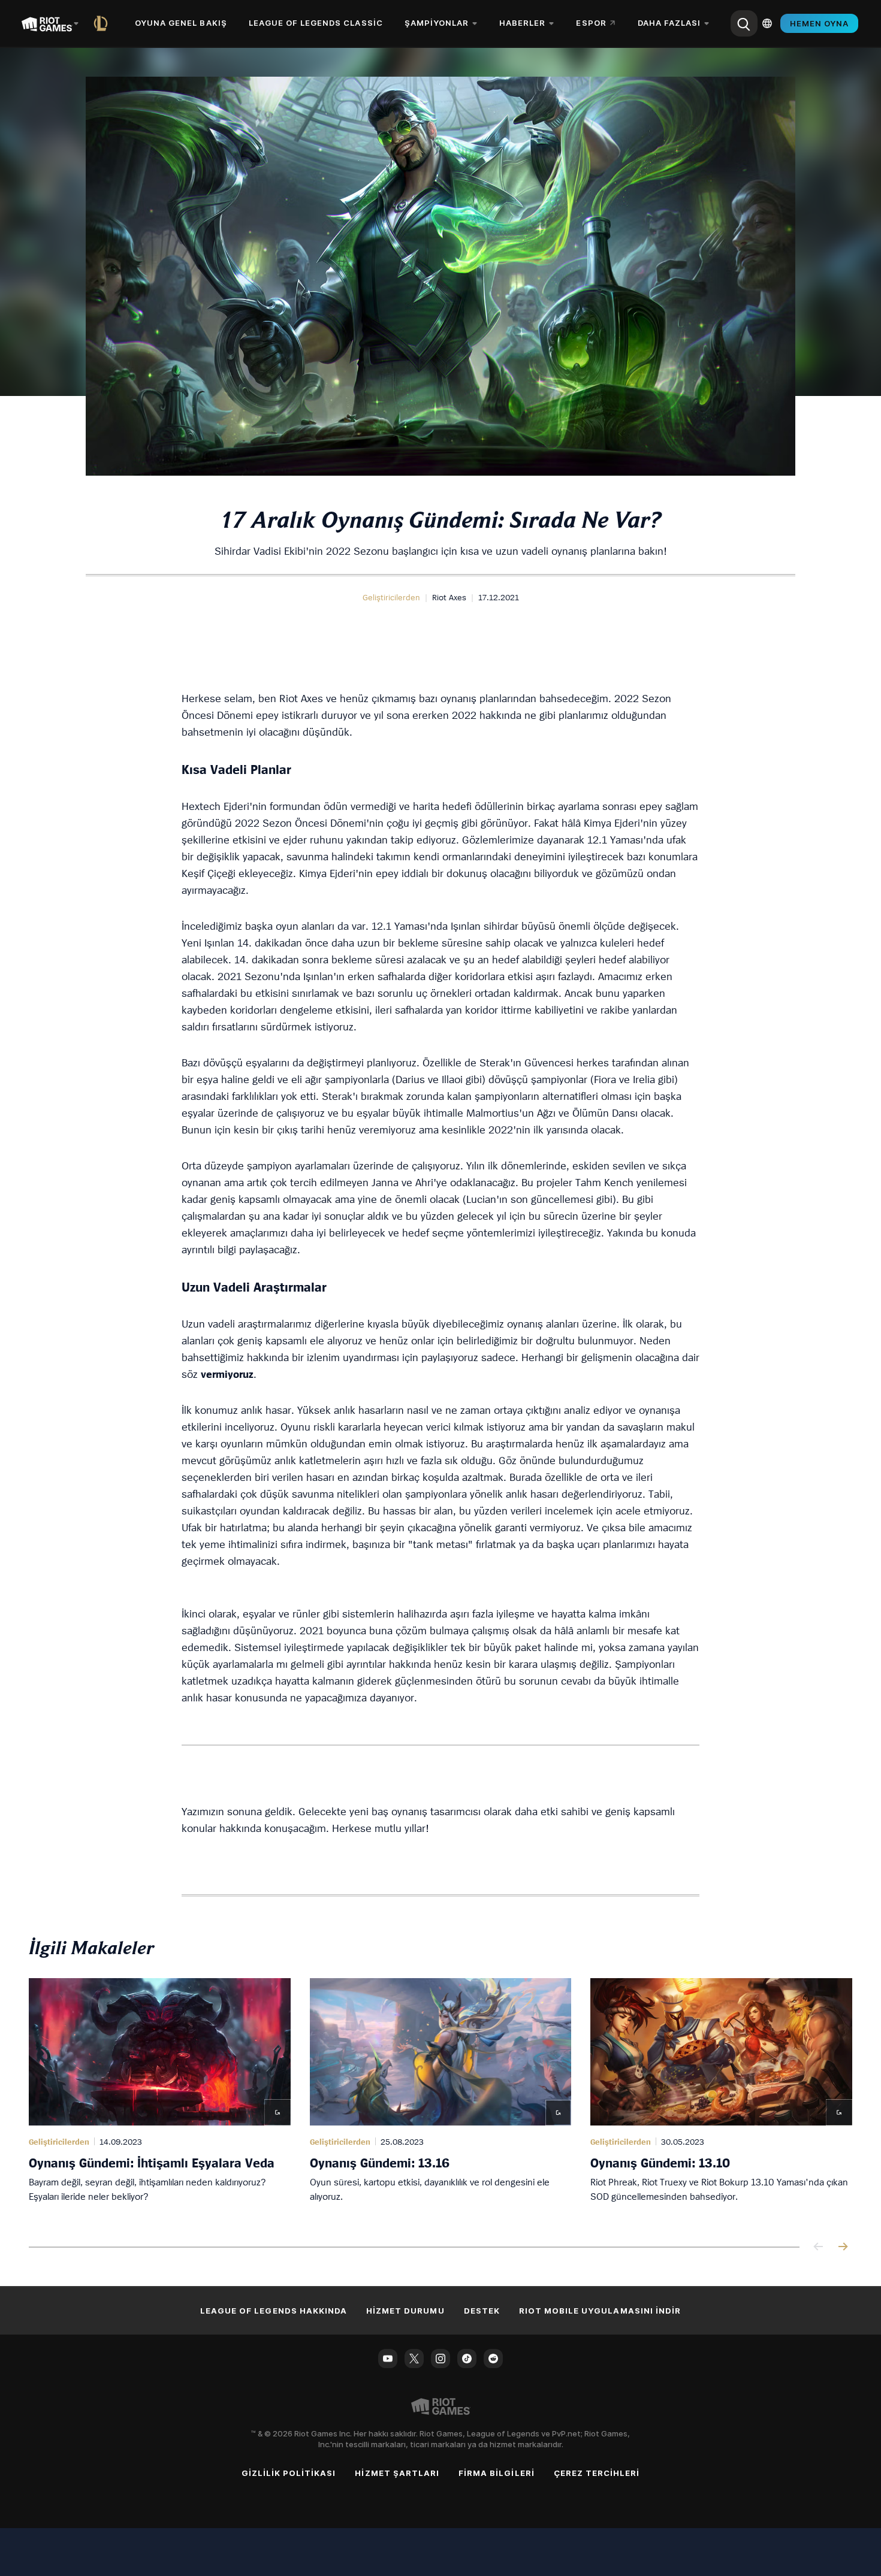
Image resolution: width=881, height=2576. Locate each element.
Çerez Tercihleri (597, 2473)
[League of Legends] (103, 23)
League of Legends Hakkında (274, 2311)
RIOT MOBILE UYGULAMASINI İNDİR (600, 2311)
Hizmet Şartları (397, 2473)
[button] (391, 597)
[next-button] (843, 2247)
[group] (441, 2098)
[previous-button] (819, 2247)
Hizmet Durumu (405, 2311)
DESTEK (482, 2311)
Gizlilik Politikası (289, 2473)
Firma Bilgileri (497, 2473)
